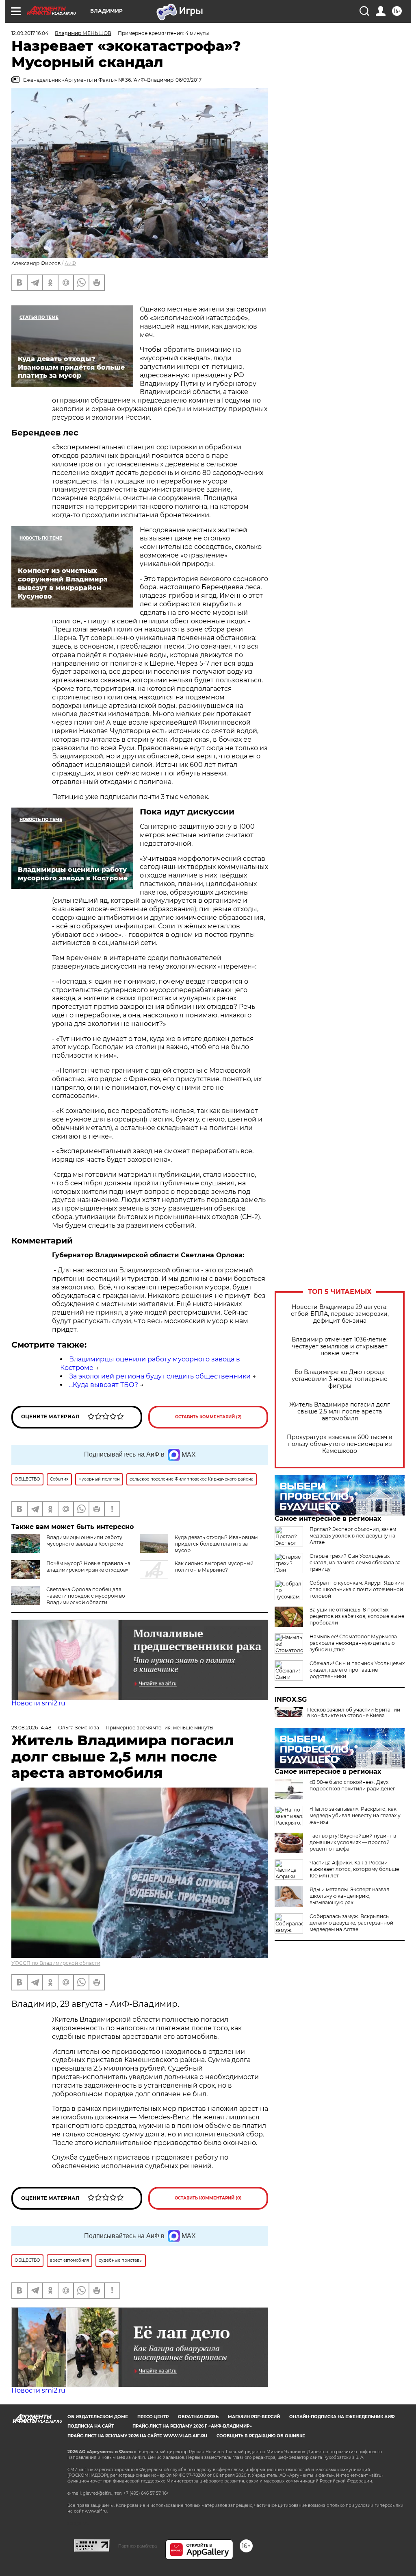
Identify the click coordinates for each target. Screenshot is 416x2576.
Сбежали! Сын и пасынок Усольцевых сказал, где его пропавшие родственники (357, 1670)
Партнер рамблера (138, 2546)
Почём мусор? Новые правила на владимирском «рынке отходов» (88, 1567)
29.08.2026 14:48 (31, 1728)
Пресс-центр (153, 2417)
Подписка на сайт (91, 2426)
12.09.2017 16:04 (30, 33)
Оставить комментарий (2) (208, 1417)
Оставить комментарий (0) (208, 2198)
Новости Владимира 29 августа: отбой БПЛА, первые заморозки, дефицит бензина (340, 1314)
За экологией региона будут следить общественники (160, 1376)
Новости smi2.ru (38, 1703)
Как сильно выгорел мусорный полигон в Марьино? (214, 1567)
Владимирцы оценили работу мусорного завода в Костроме (85, 1541)
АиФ (70, 263)
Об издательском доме (98, 2417)
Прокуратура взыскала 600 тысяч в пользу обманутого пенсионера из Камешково (340, 1444)
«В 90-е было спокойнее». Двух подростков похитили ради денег (352, 1785)
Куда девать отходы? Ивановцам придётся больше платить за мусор (216, 1544)
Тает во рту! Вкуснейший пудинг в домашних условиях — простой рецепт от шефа (353, 1842)
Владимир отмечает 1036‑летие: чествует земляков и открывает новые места (340, 1347)
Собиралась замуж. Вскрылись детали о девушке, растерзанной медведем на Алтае (351, 1923)
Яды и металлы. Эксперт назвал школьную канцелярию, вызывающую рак (350, 1896)
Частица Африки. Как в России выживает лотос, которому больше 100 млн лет (354, 1869)
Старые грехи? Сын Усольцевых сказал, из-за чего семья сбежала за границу (355, 1562)
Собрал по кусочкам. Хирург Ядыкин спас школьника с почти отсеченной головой (357, 1589)
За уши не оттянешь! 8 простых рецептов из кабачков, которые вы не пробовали (357, 1616)
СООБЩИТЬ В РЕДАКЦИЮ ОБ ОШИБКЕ (261, 2436)
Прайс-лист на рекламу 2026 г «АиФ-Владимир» (192, 2426)
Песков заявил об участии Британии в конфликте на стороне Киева (354, 1713)
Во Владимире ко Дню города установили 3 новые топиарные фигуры (340, 1379)
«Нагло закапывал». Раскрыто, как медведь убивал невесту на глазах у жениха (355, 1815)
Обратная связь (198, 2417)
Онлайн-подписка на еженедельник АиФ (342, 2417)
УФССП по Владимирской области (56, 1963)
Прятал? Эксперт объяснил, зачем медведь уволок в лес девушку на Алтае (353, 1536)
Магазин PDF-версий (254, 2417)
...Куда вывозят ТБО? (104, 1385)
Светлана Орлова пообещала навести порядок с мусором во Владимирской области (86, 1596)
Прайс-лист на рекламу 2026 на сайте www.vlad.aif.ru (137, 2436)
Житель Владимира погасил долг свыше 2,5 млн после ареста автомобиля (340, 1412)
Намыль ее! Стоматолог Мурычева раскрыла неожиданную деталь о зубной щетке (353, 1643)
